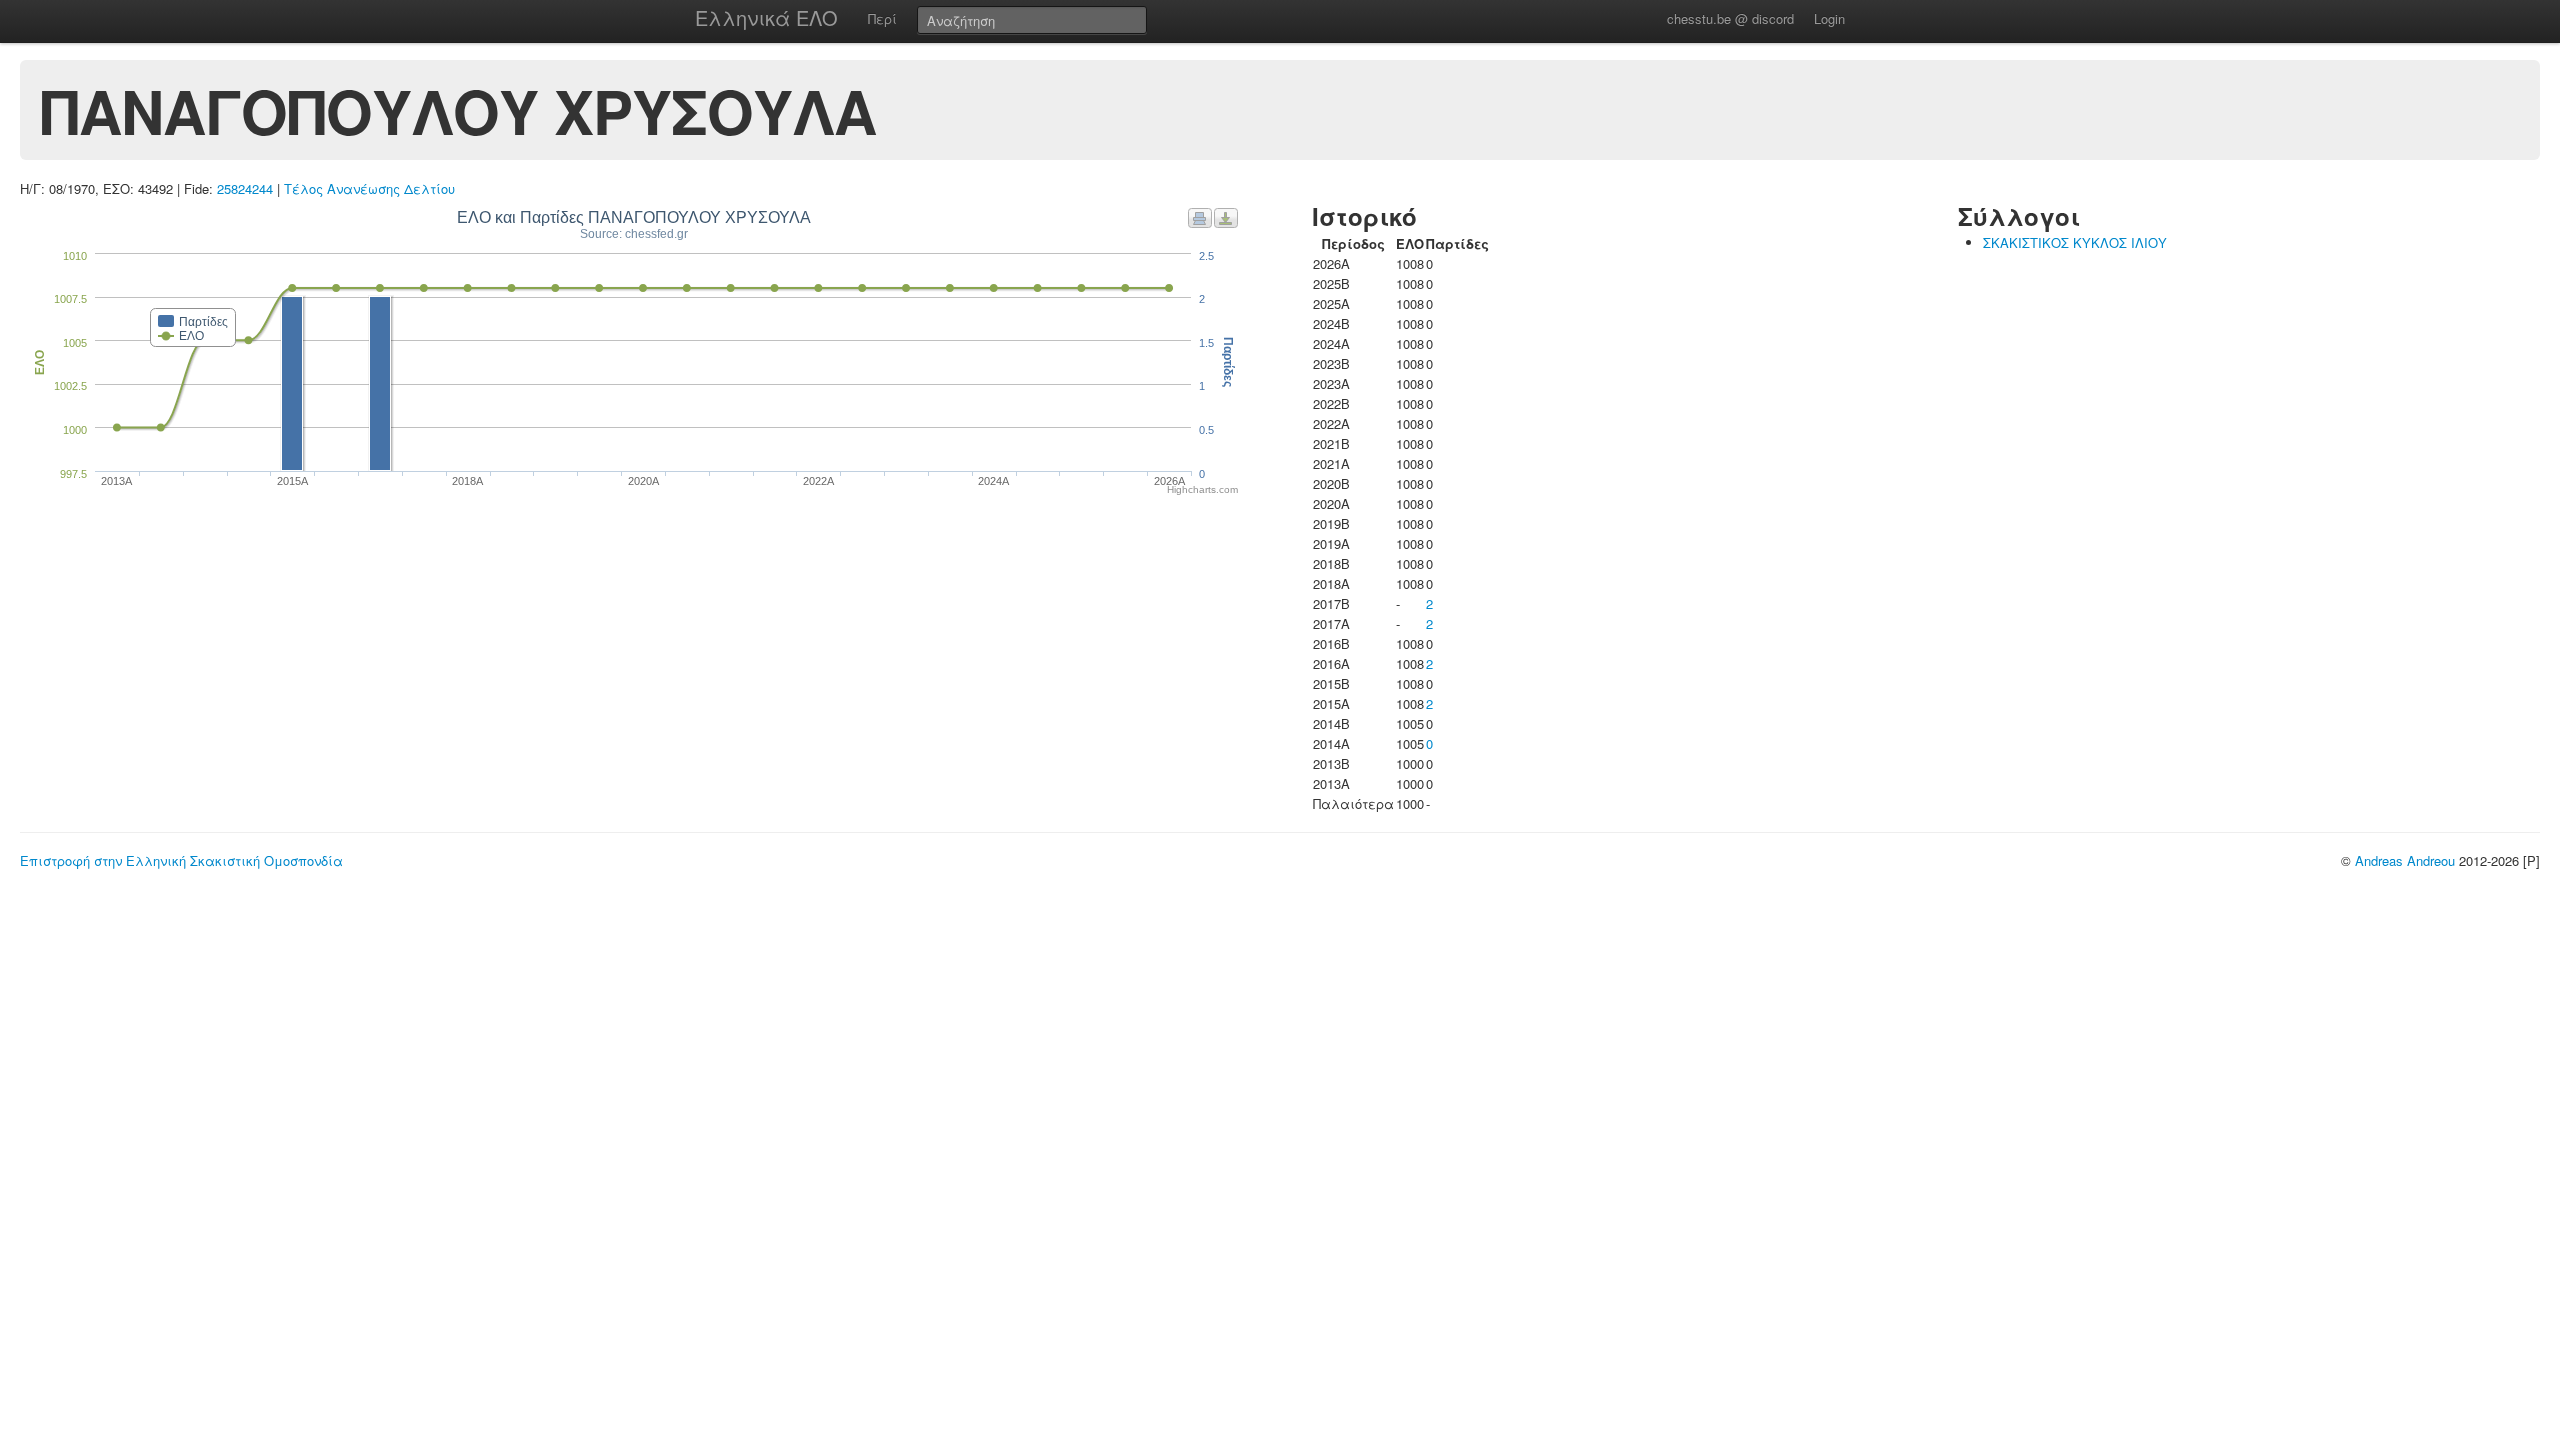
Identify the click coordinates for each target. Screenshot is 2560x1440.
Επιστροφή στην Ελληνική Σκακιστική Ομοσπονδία (181, 860)
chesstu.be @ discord (1730, 18)
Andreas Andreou (2405, 860)
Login (1829, 18)
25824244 (245, 188)
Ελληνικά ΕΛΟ (766, 17)
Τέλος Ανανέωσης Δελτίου (369, 188)
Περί (882, 18)
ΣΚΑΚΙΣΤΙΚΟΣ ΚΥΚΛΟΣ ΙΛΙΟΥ (2075, 242)
